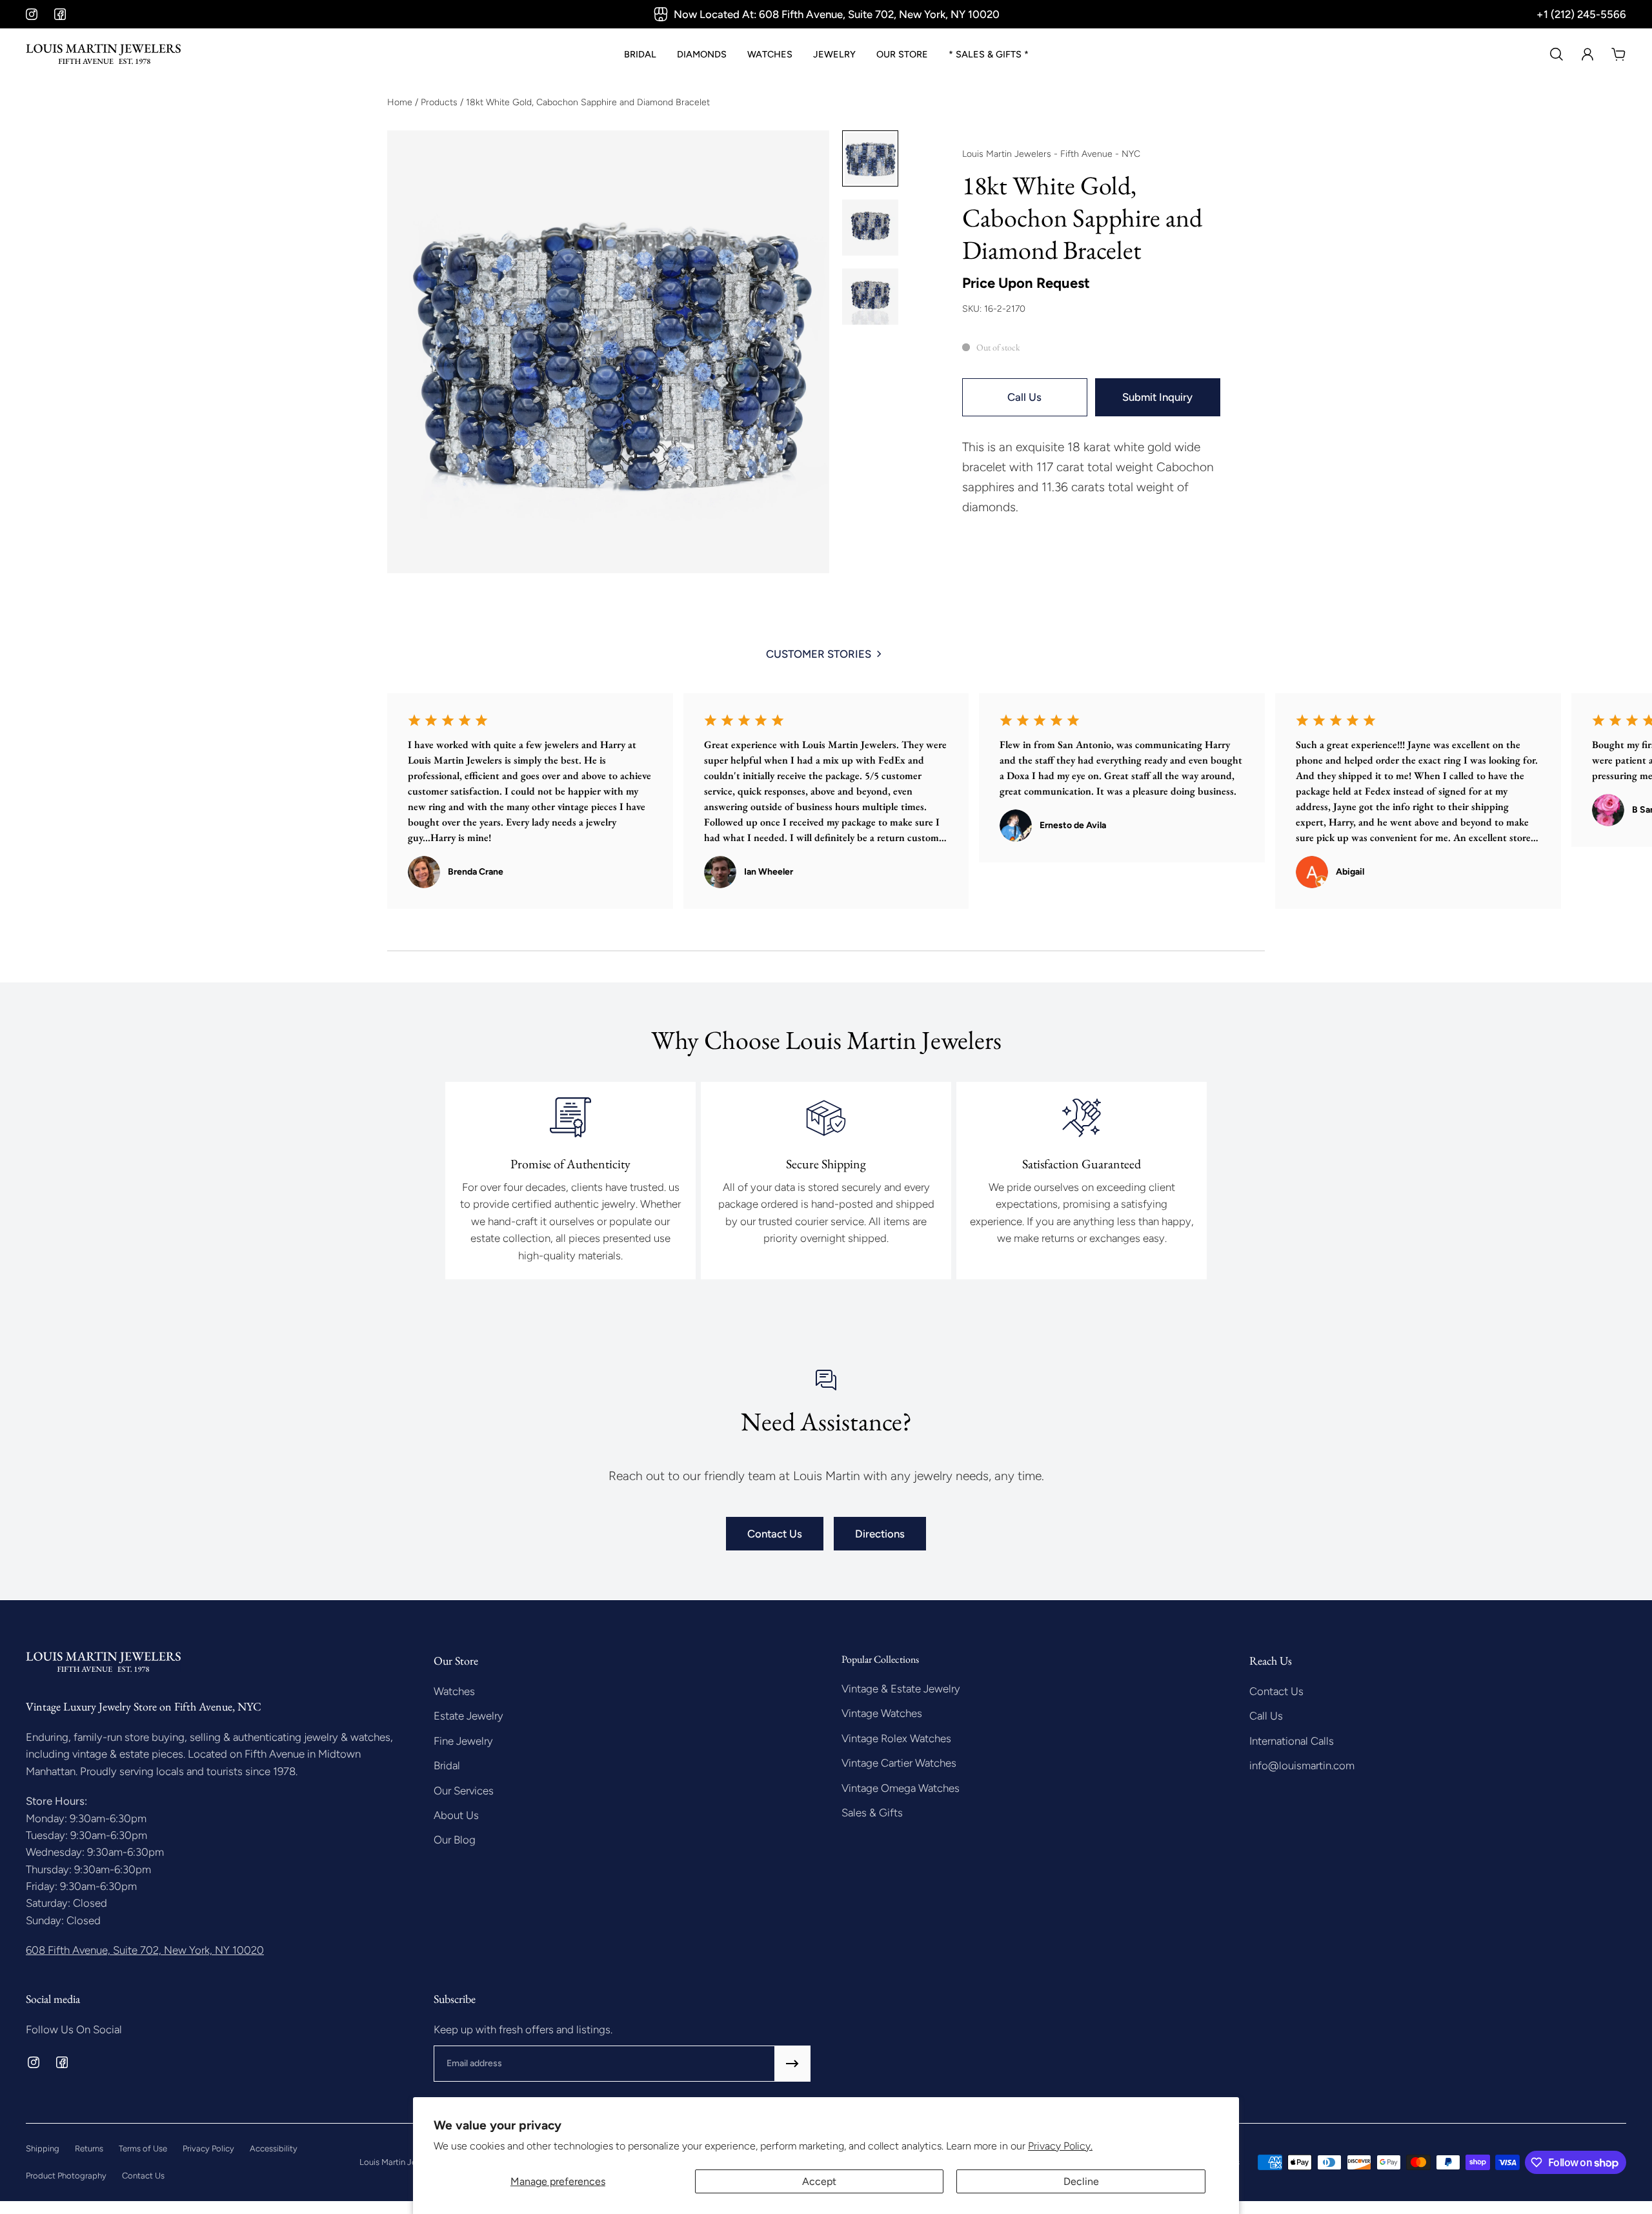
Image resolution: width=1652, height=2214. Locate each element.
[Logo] (103, 54)
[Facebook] (60, 14)
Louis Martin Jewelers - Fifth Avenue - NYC (1051, 154)
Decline (1081, 2181)
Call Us (1024, 397)
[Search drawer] (1556, 54)
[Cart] (1618, 54)
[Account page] (1587, 54)
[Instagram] (32, 14)
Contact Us (775, 1534)
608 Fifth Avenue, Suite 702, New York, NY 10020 (145, 1950)
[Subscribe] (792, 2064)
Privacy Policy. (1060, 2146)
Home (401, 102)
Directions (880, 1534)
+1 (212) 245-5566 (1581, 14)
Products (440, 102)
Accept (819, 2181)
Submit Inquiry (1157, 397)
